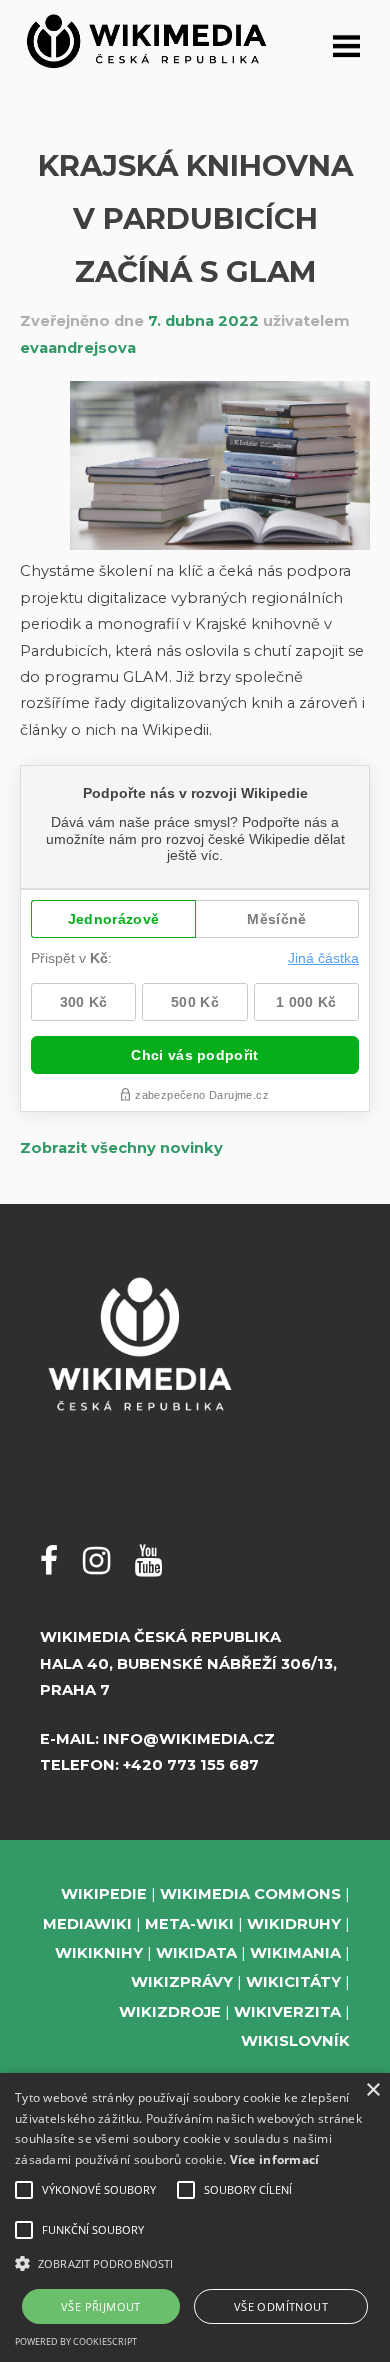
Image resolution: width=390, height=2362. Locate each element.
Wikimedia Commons (250, 1894)
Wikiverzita (287, 2012)
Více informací (275, 2159)
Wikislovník (295, 2041)
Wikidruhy (294, 1924)
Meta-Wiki (189, 1924)
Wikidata (196, 1953)
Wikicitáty (293, 1982)
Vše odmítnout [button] (281, 2306)
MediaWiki (87, 1924)
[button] (195, 2263)
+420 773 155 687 (191, 1765)
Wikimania (295, 1953)
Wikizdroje (170, 2012)
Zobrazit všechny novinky (121, 1148)
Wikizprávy (182, 1982)
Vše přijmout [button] (101, 2306)
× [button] (372, 2090)
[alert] (195, 2217)
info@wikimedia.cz (189, 1739)
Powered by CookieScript (76, 2341)
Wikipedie (104, 1894)
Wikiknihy (99, 1953)
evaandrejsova (78, 348)
